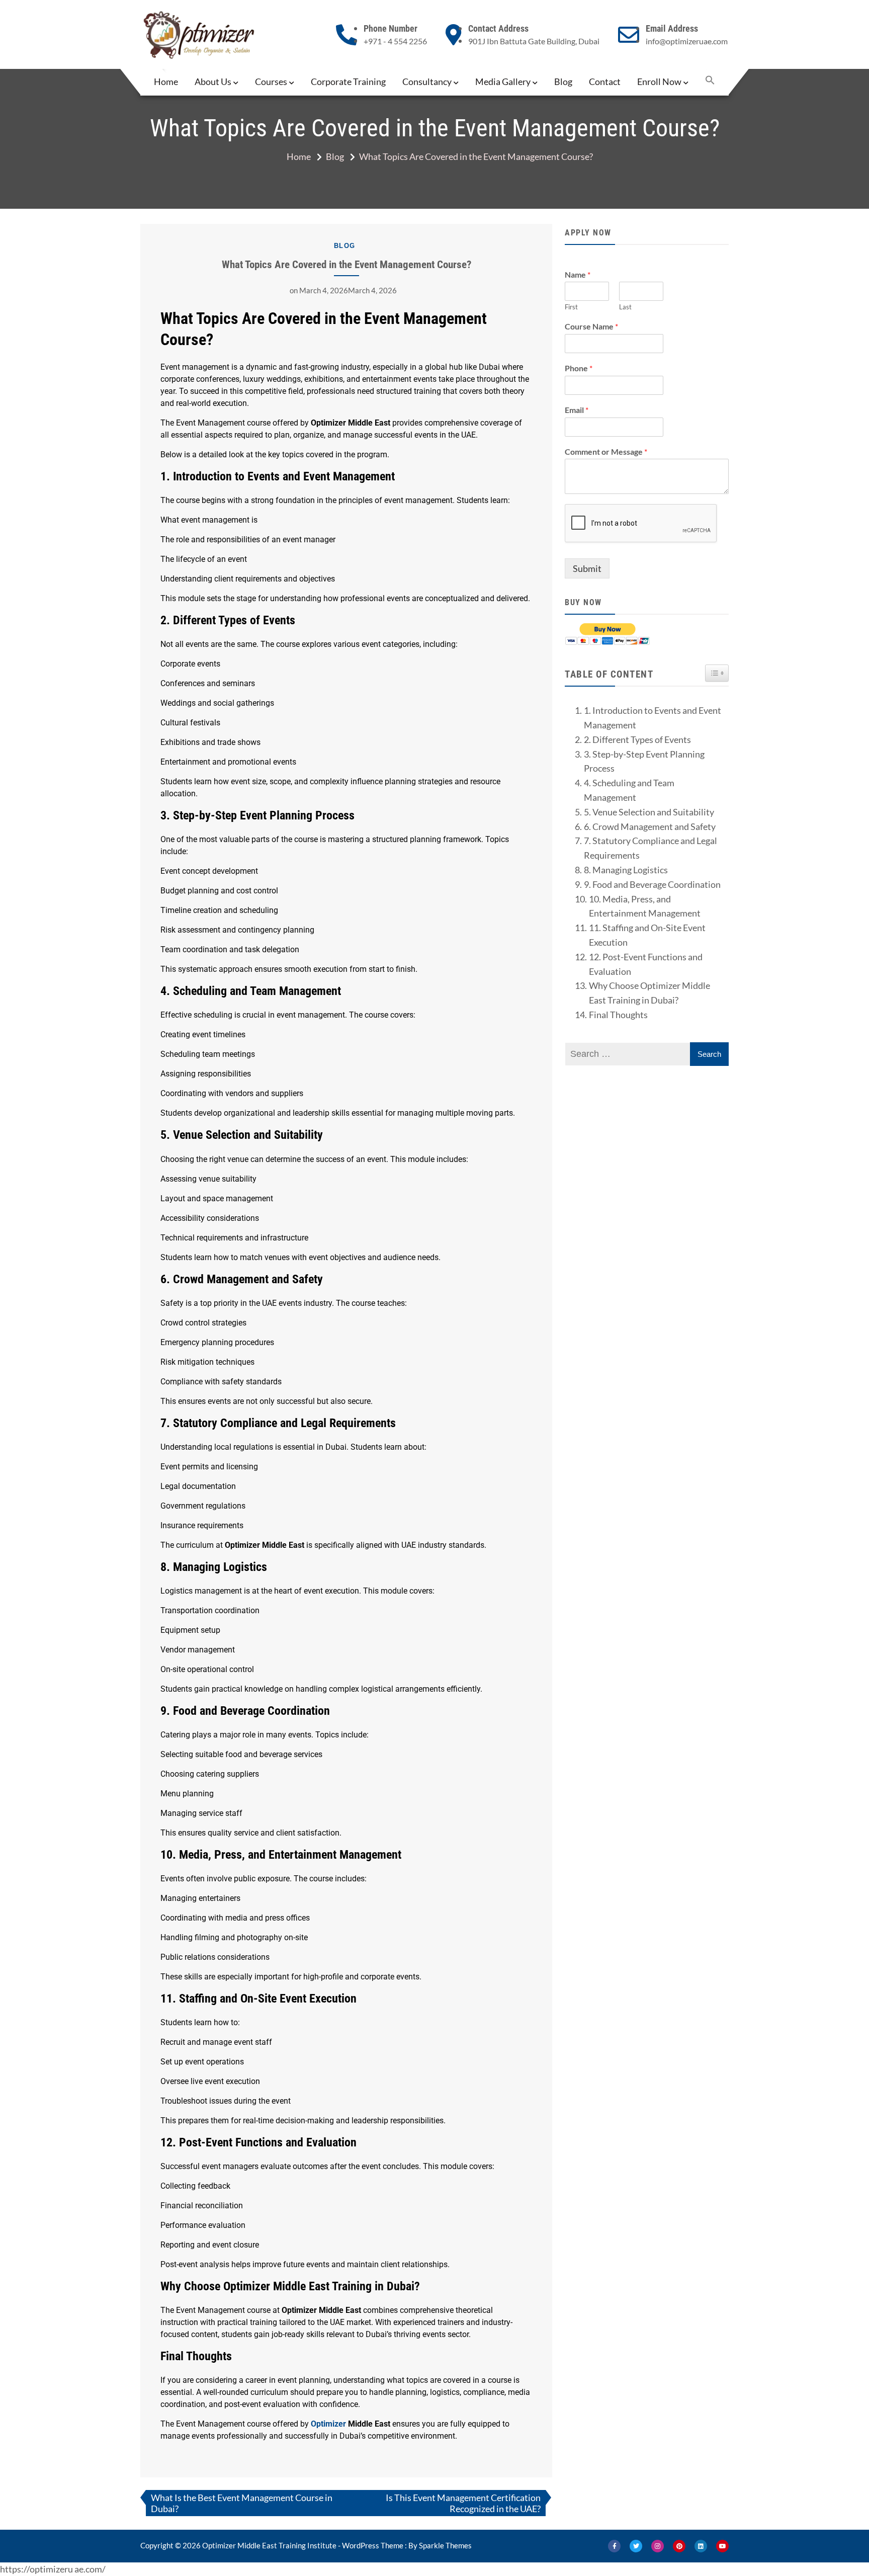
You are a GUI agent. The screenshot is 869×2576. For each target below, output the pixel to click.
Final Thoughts (618, 1015)
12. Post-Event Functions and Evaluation (646, 964)
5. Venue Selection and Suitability (649, 812)
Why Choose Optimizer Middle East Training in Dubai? (649, 993)
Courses (271, 81)
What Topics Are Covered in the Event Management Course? (346, 264)
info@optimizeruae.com (687, 41)
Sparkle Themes (445, 2545)
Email (577, 410)
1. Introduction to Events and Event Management (653, 718)
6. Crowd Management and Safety (650, 826)
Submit (587, 568)
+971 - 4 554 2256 (395, 41)
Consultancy (427, 81)
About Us (213, 81)
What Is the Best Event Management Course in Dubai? (242, 2503)
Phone (579, 368)
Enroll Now (659, 81)
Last (625, 307)
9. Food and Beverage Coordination (652, 884)
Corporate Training (348, 81)
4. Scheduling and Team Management (629, 790)
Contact (605, 81)
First (571, 307)
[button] (710, 81)
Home (166, 81)
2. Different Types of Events (637, 739)
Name (578, 274)
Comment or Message (606, 451)
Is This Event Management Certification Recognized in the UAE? (463, 2503)
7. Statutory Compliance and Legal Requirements (650, 848)
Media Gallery (503, 81)
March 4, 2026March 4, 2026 (348, 290)
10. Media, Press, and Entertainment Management (645, 906)
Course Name (591, 326)
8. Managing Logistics (626, 870)
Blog (563, 81)
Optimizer (328, 2424)
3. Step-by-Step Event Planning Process (644, 761)
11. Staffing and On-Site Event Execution (647, 935)
